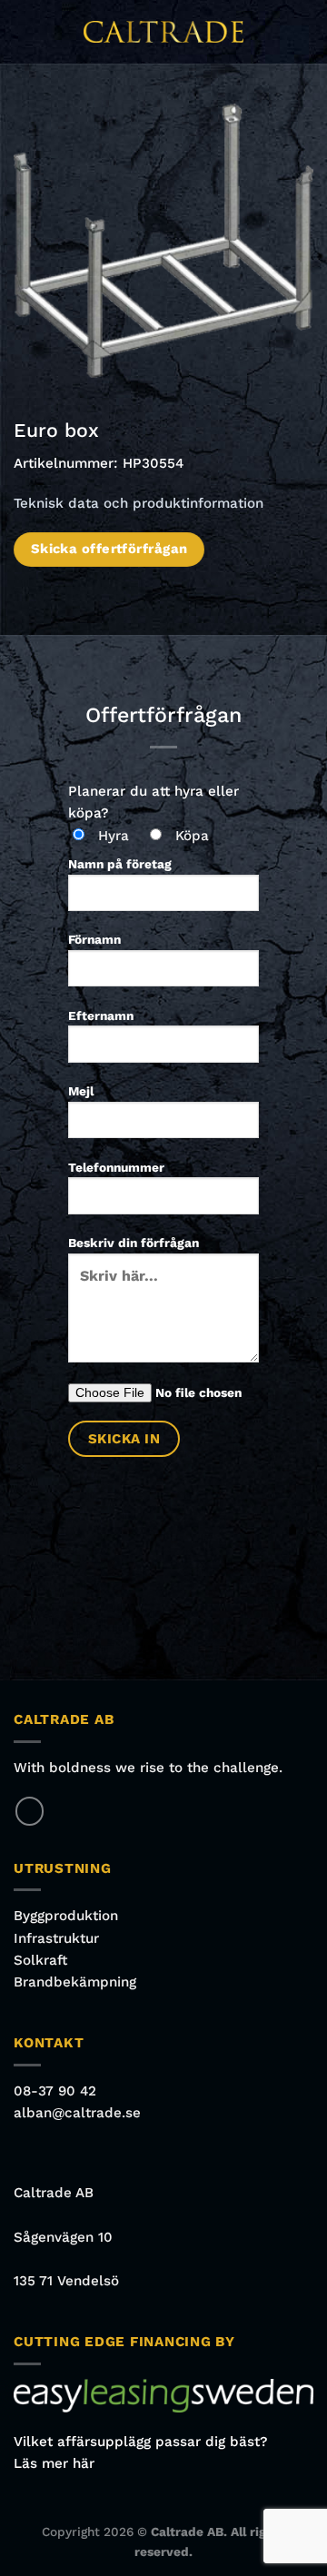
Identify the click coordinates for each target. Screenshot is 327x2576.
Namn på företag (120, 864)
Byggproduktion (66, 1916)
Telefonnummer (116, 1167)
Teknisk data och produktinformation (139, 503)
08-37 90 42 (55, 2091)
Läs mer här (54, 2463)
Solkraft (40, 1960)
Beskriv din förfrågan (134, 1243)
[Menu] (24, 32)
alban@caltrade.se (77, 2113)
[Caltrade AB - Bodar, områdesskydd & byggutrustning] (163, 32)
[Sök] (307, 32)
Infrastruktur (56, 1938)
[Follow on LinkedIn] (30, 1811)
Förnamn (94, 939)
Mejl (81, 1091)
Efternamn (101, 1016)
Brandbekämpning (75, 1982)
